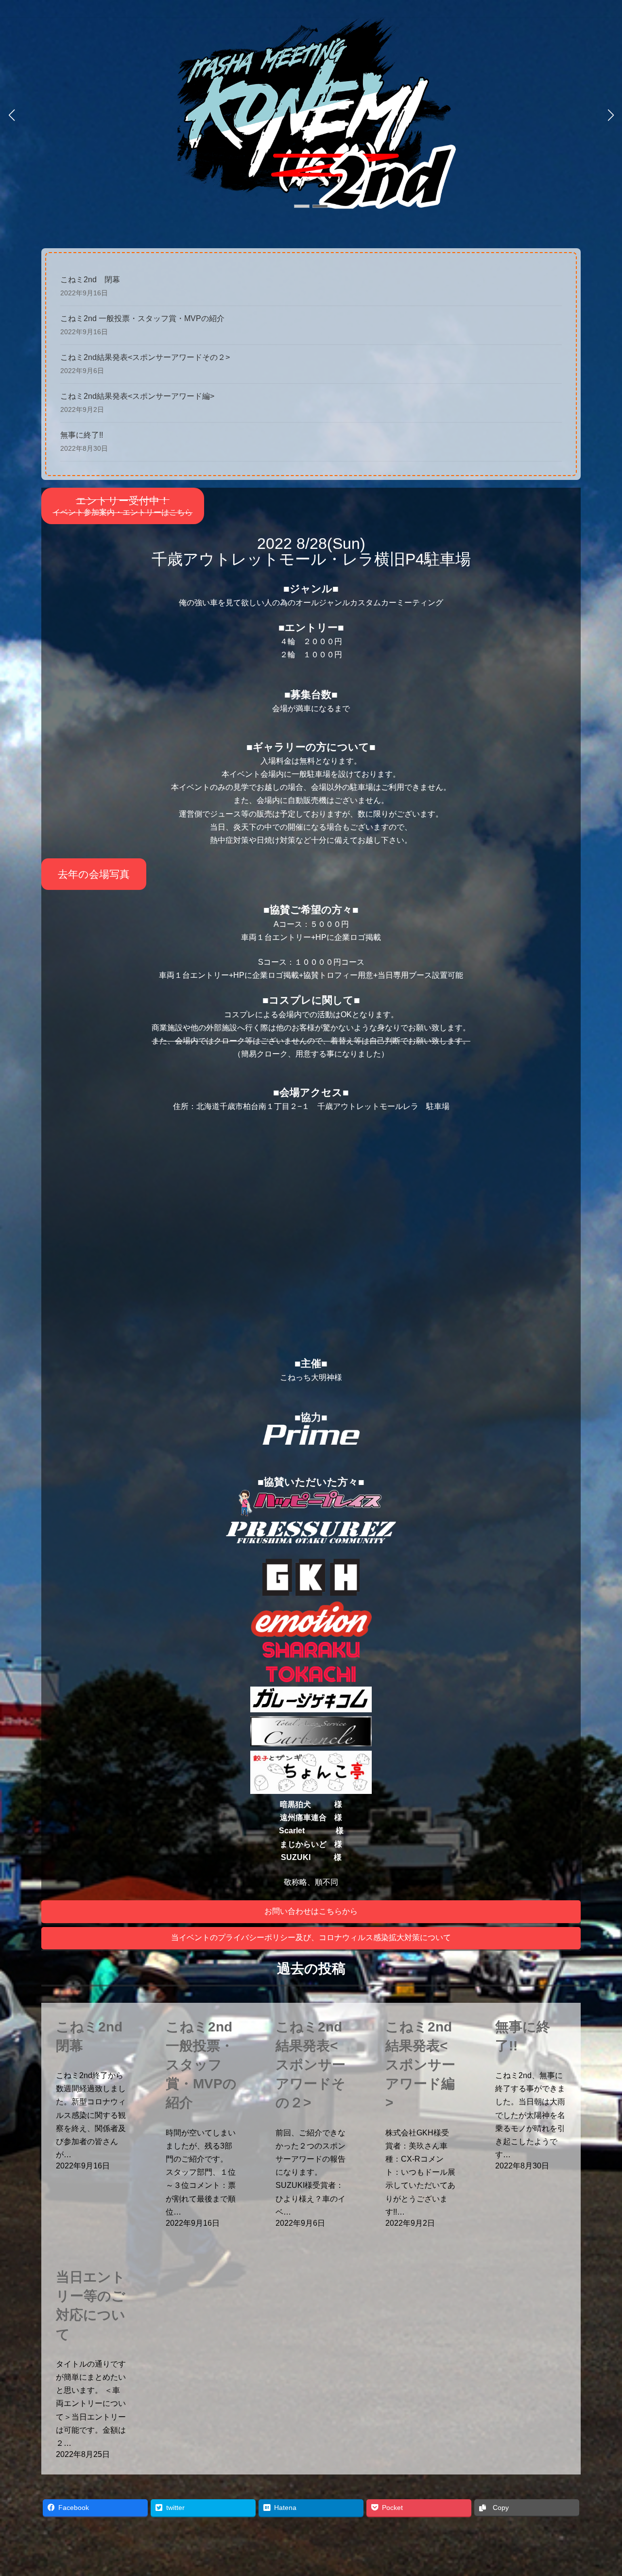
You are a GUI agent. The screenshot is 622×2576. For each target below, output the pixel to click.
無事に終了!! (82, 435)
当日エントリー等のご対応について (91, 2306)
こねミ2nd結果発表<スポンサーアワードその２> (145, 357)
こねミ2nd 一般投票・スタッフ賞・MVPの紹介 (142, 318)
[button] (302, 206)
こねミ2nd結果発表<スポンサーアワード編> (137, 396)
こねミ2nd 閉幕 (90, 280)
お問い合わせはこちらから (311, 1911)
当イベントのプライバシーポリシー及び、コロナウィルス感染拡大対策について (311, 1937)
